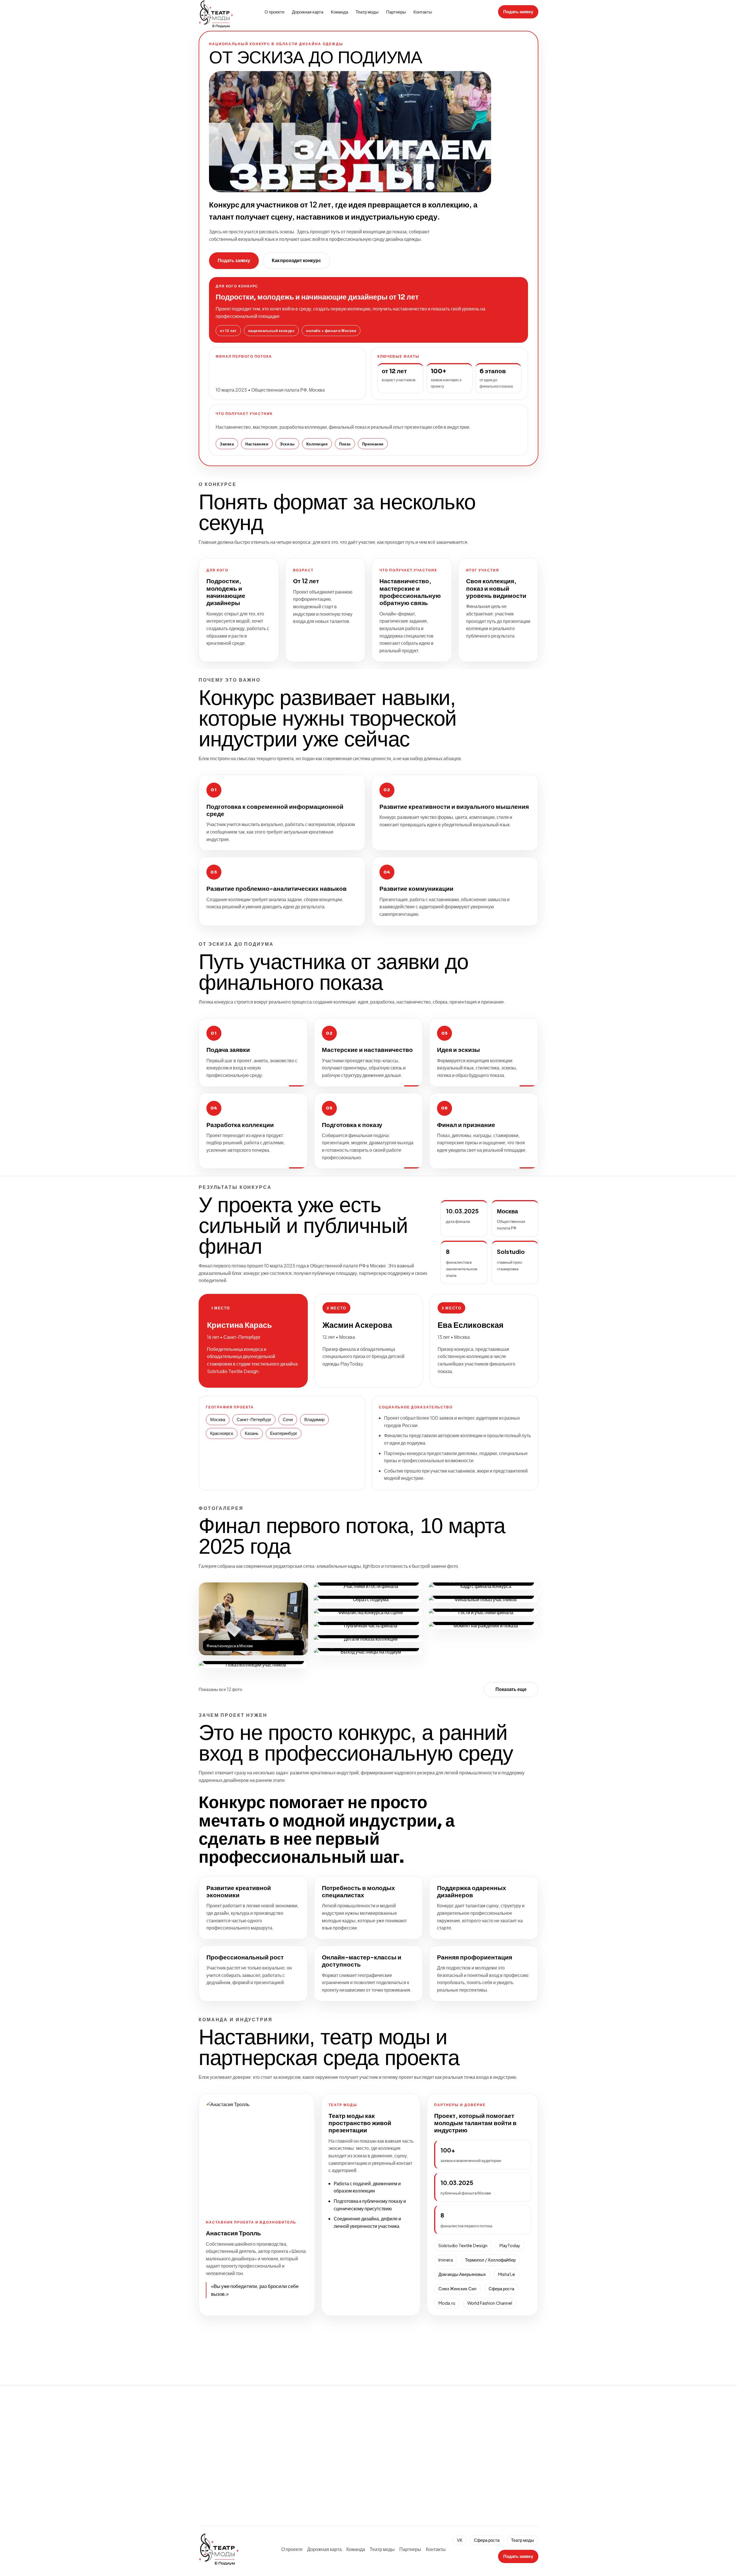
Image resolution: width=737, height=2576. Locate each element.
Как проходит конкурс (296, 261)
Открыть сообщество (465, 2458)
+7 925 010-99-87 (462, 2421)
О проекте (275, 12)
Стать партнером (281, 2511)
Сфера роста (456, 2495)
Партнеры (396, 12)
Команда (339, 12)
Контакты (423, 12)
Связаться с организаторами (355, 2511)
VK (460, 2540)
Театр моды (367, 12)
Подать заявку (518, 12)
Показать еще (511, 1689)
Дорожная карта (308, 12)
